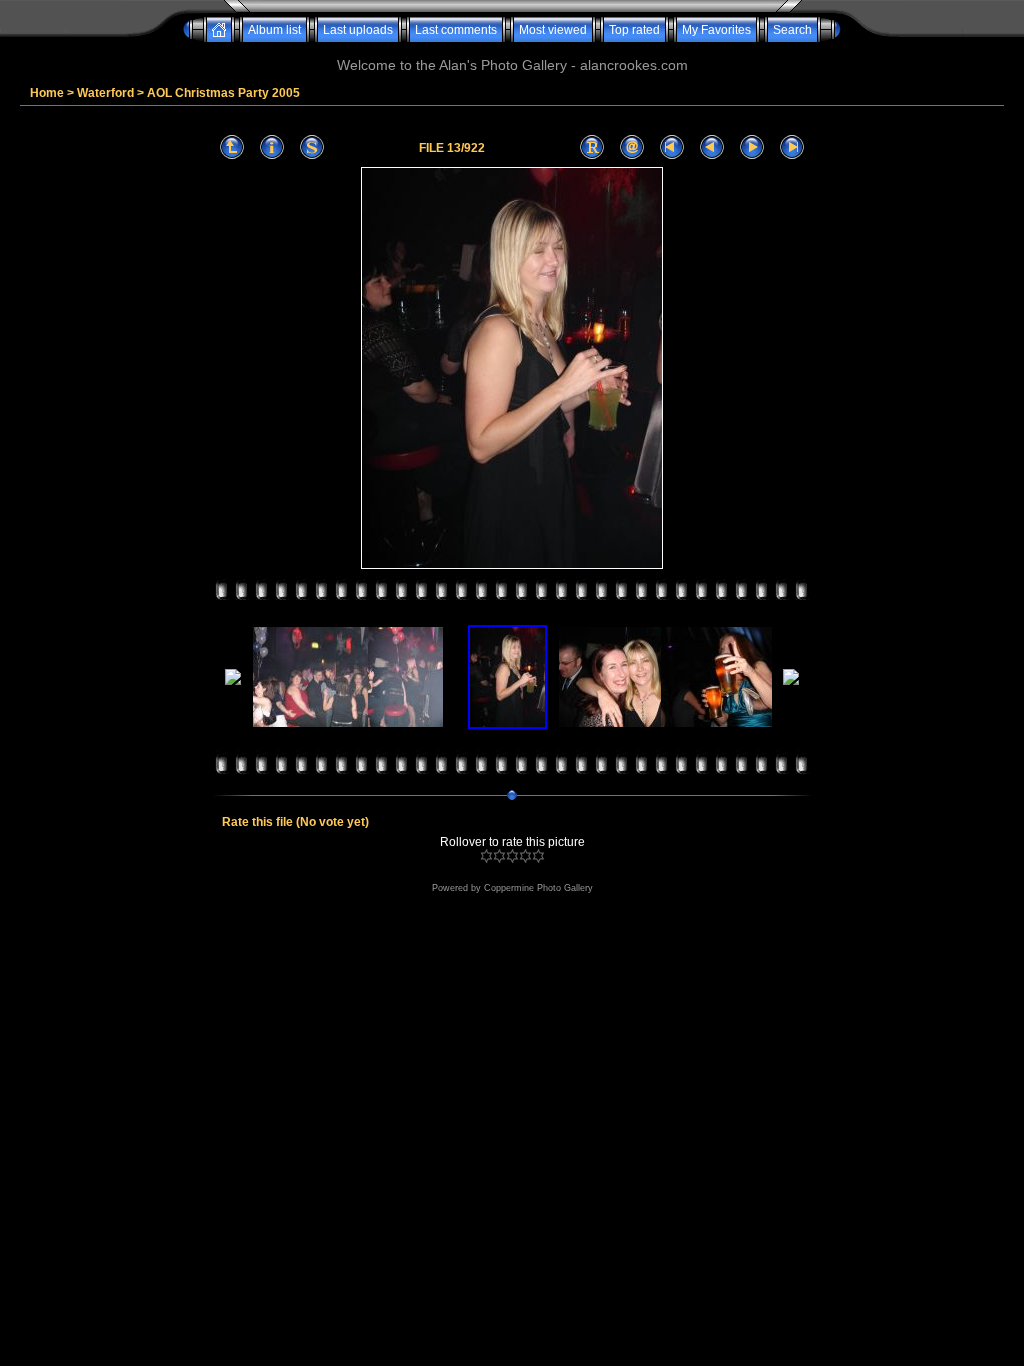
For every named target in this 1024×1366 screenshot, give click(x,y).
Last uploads (358, 30)
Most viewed (553, 30)
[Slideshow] (312, 147)
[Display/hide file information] (272, 147)
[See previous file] (712, 147)
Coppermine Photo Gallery (538, 888)
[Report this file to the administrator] (592, 147)
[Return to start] (672, 147)
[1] (486, 856)
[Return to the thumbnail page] (232, 147)
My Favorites (716, 30)
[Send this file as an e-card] (632, 147)
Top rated (634, 30)
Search (792, 30)
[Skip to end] (792, 147)
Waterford (105, 93)
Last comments (456, 30)
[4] (525, 856)
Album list (274, 30)
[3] (512, 856)
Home (47, 93)
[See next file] (752, 147)
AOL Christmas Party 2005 (223, 93)
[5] (538, 856)
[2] (499, 856)
